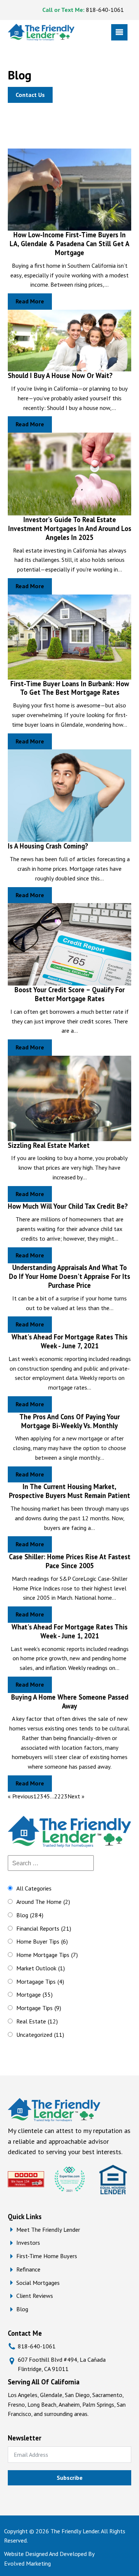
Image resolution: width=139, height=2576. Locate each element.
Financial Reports (44, 1928)
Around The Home (43, 1902)
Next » (76, 1796)
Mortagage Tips (40, 1981)
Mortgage (34, 1994)
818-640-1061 (105, 10)
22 (57, 1796)
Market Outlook (41, 1968)
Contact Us (30, 95)
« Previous (21, 1796)
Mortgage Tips (39, 2008)
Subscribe (70, 2478)
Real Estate (37, 2021)
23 (64, 1796)
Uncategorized (40, 2035)
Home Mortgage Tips (47, 1955)
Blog (30, 1915)
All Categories (34, 1888)
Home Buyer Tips (42, 1941)
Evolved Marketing (27, 2563)
